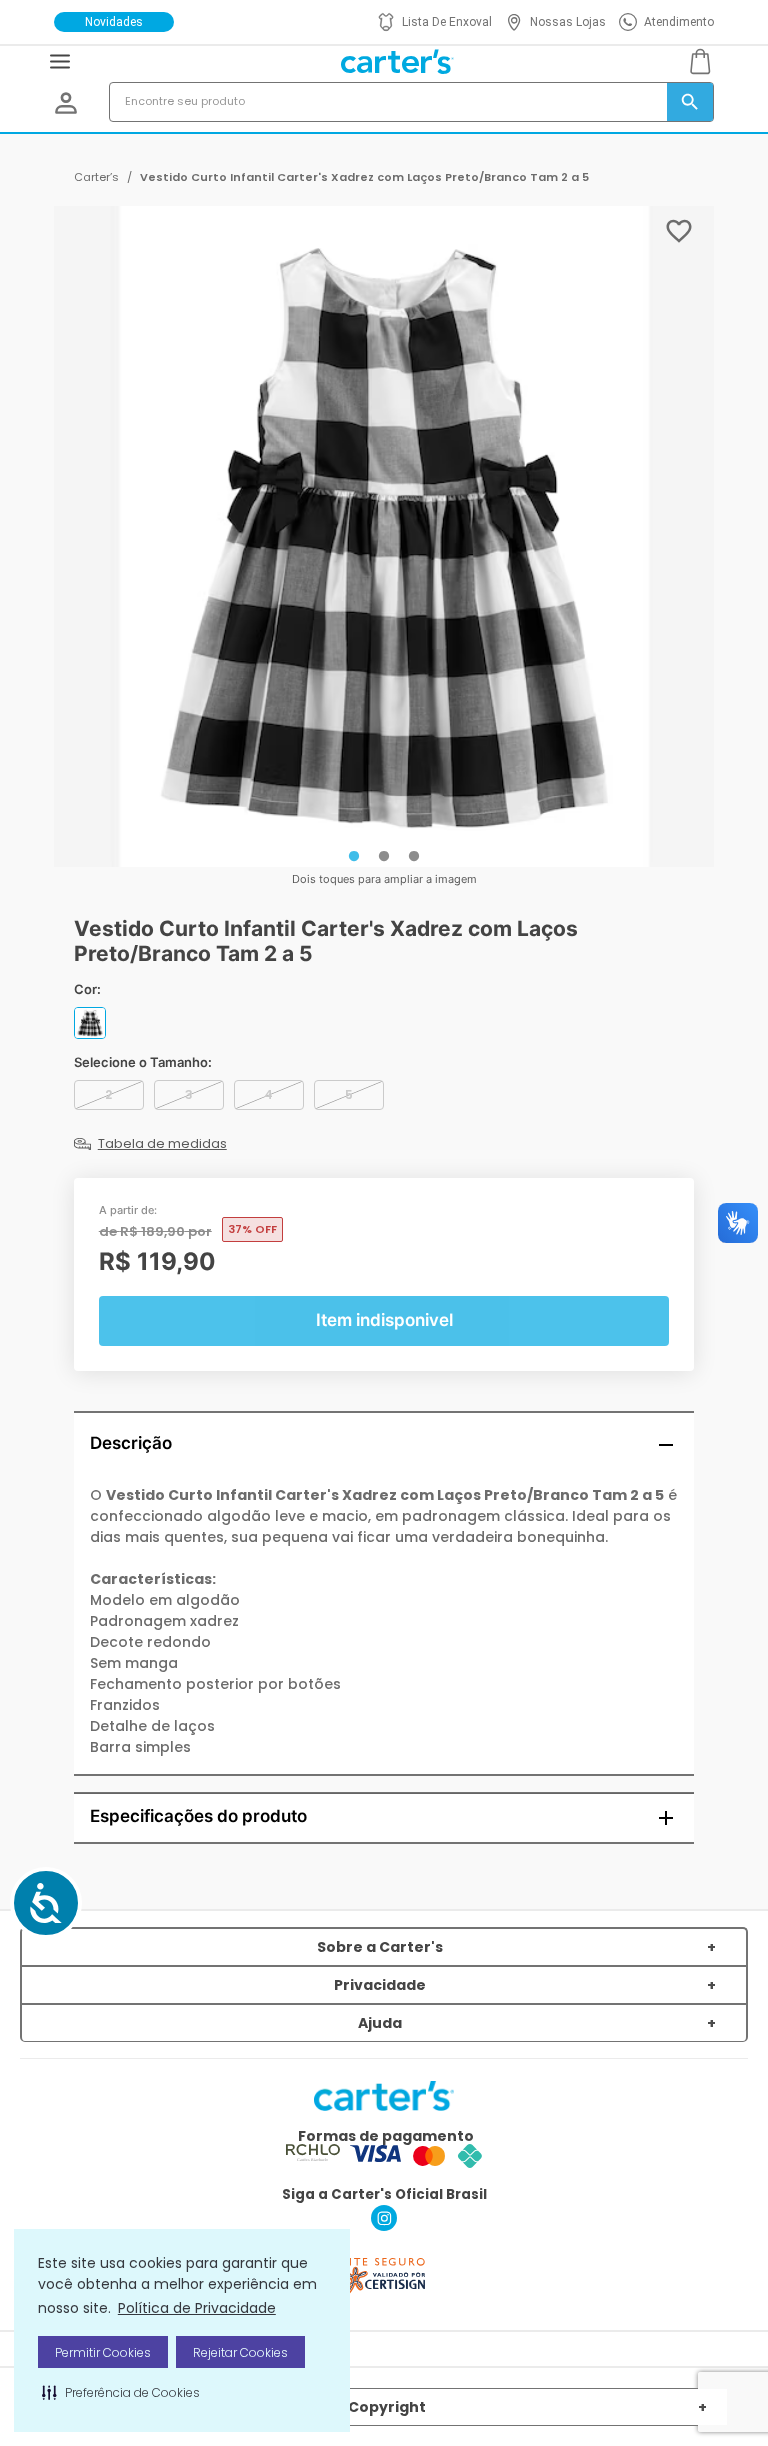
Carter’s (96, 177)
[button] (121, 2392)
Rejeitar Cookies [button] (240, 2352)
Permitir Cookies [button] (103, 2352)
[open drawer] (60, 61)
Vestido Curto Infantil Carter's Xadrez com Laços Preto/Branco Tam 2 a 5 (364, 177)
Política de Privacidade (197, 2308)
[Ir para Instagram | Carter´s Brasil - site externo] (384, 2225)
